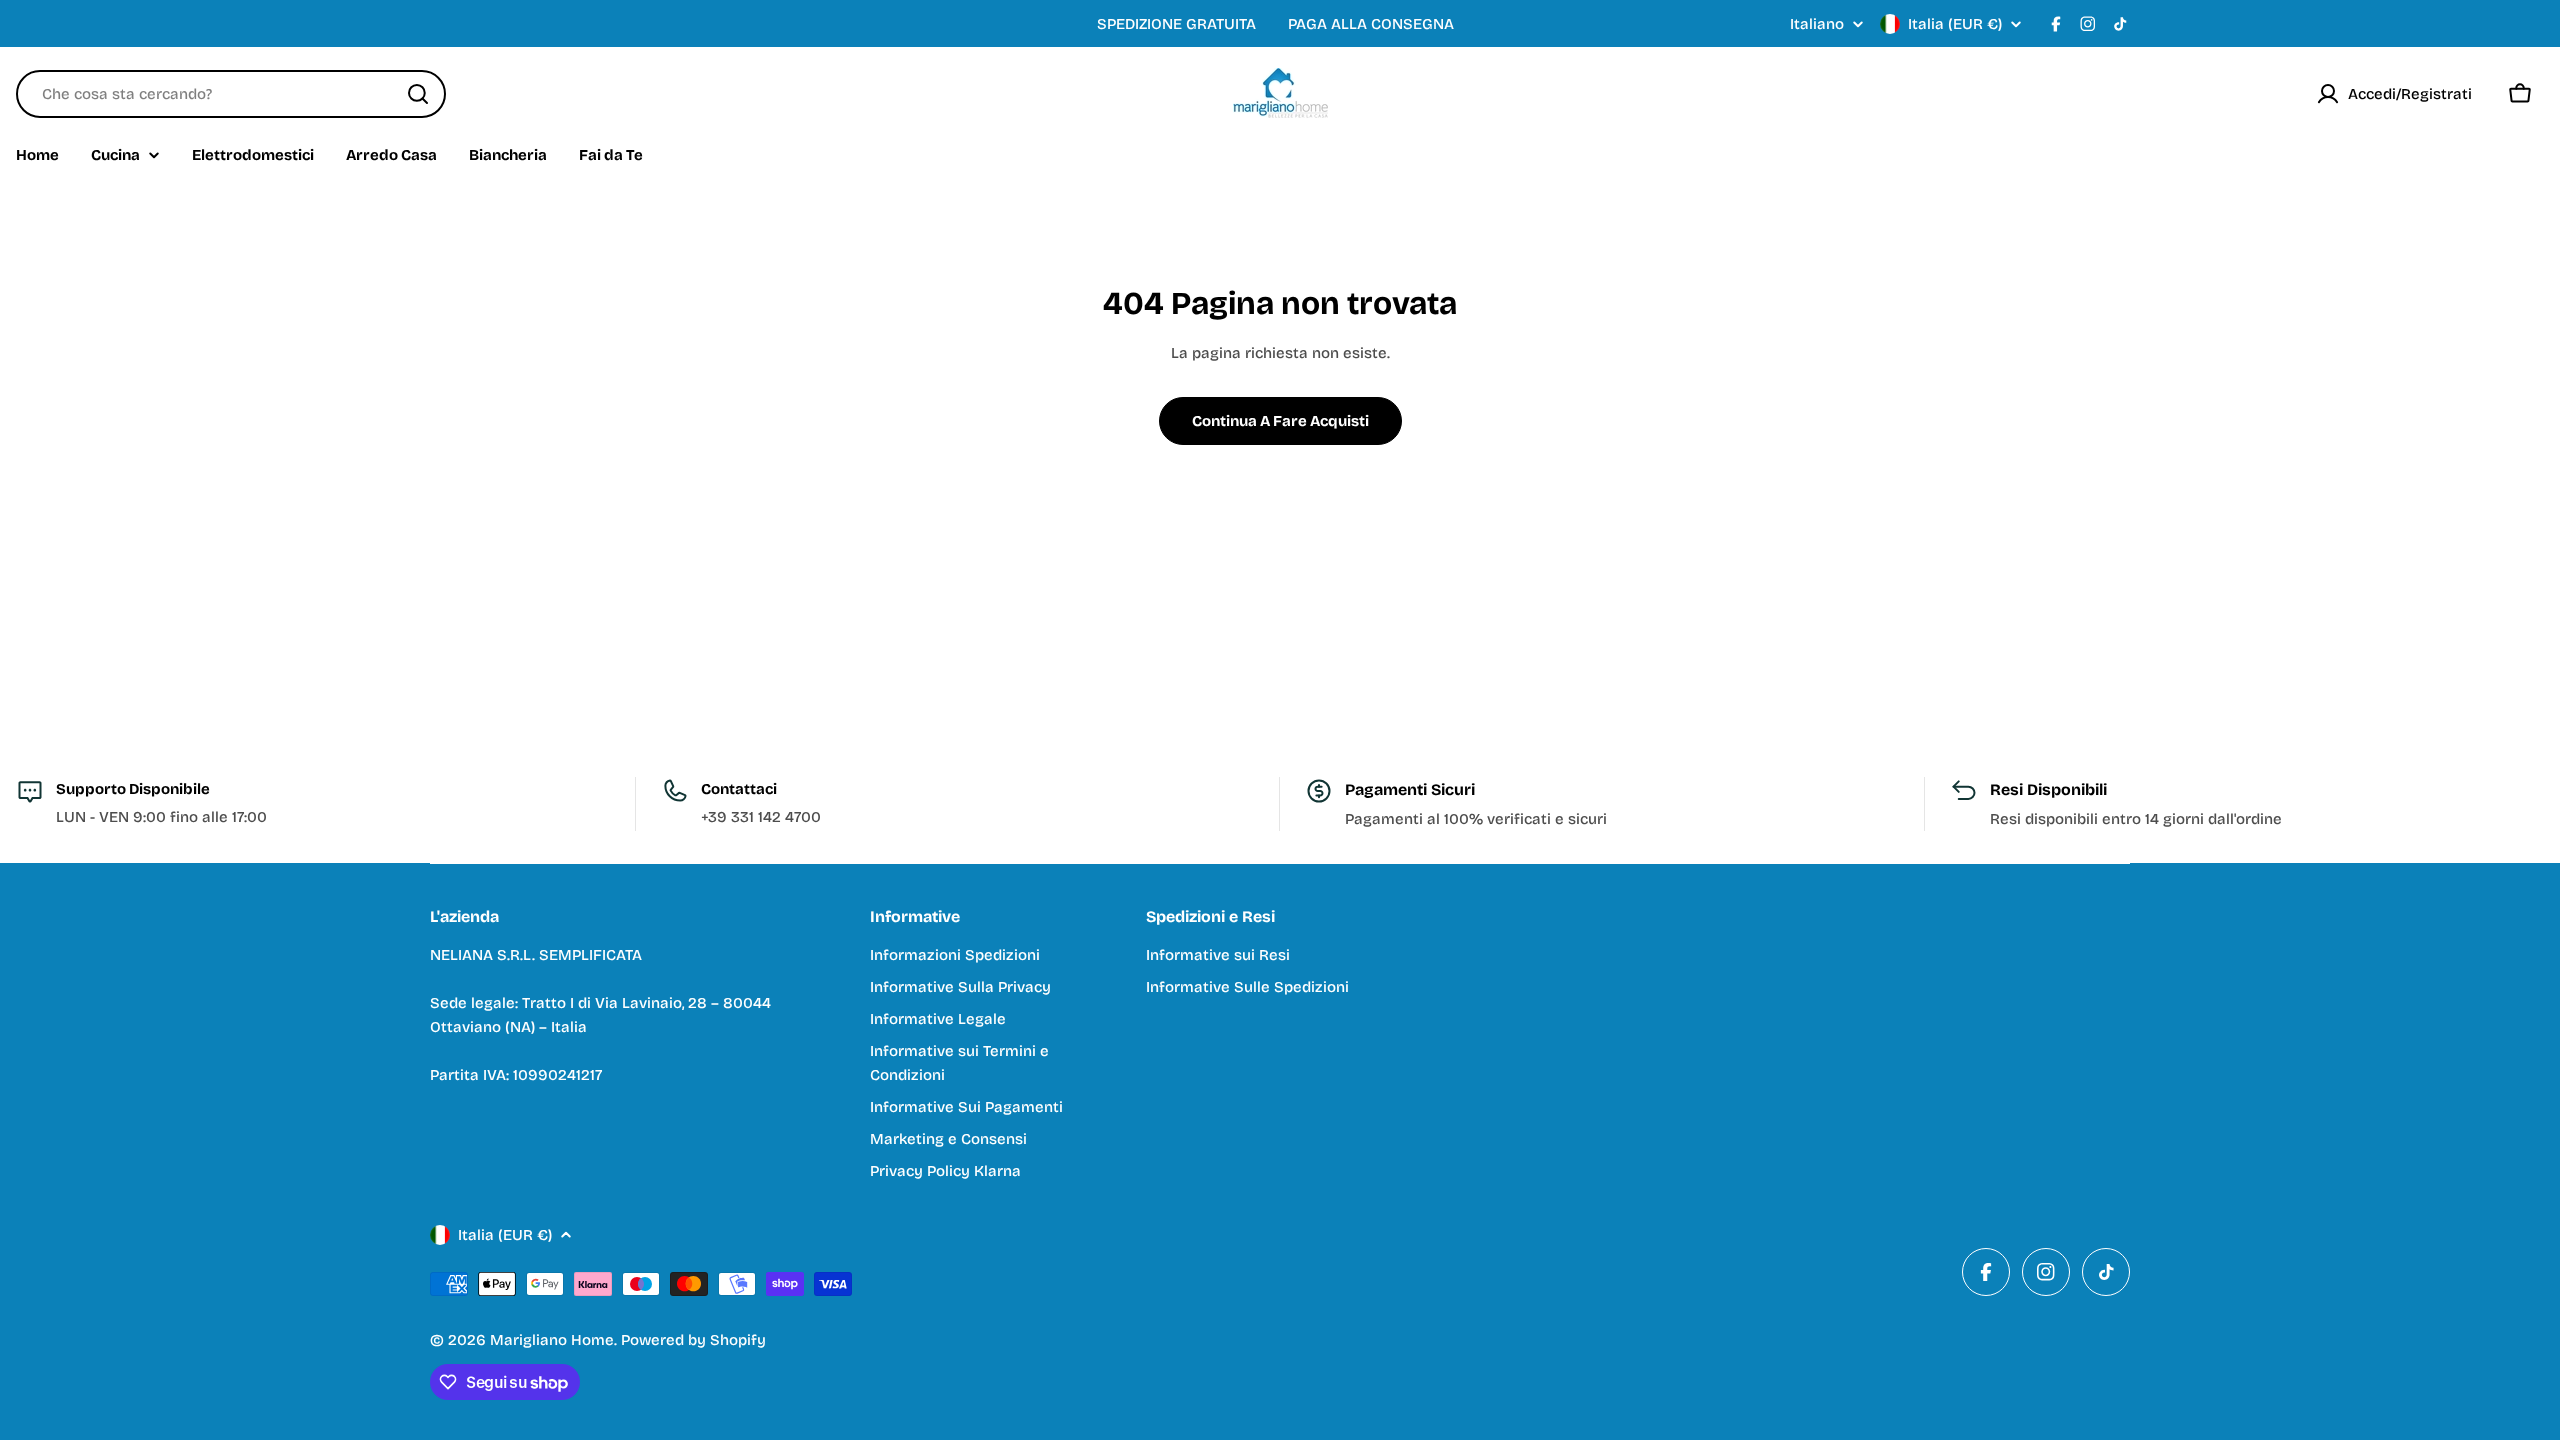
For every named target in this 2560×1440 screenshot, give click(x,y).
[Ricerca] (418, 94)
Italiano (1817, 24)
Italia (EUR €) (1955, 24)
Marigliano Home (552, 1340)
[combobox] (231, 94)
